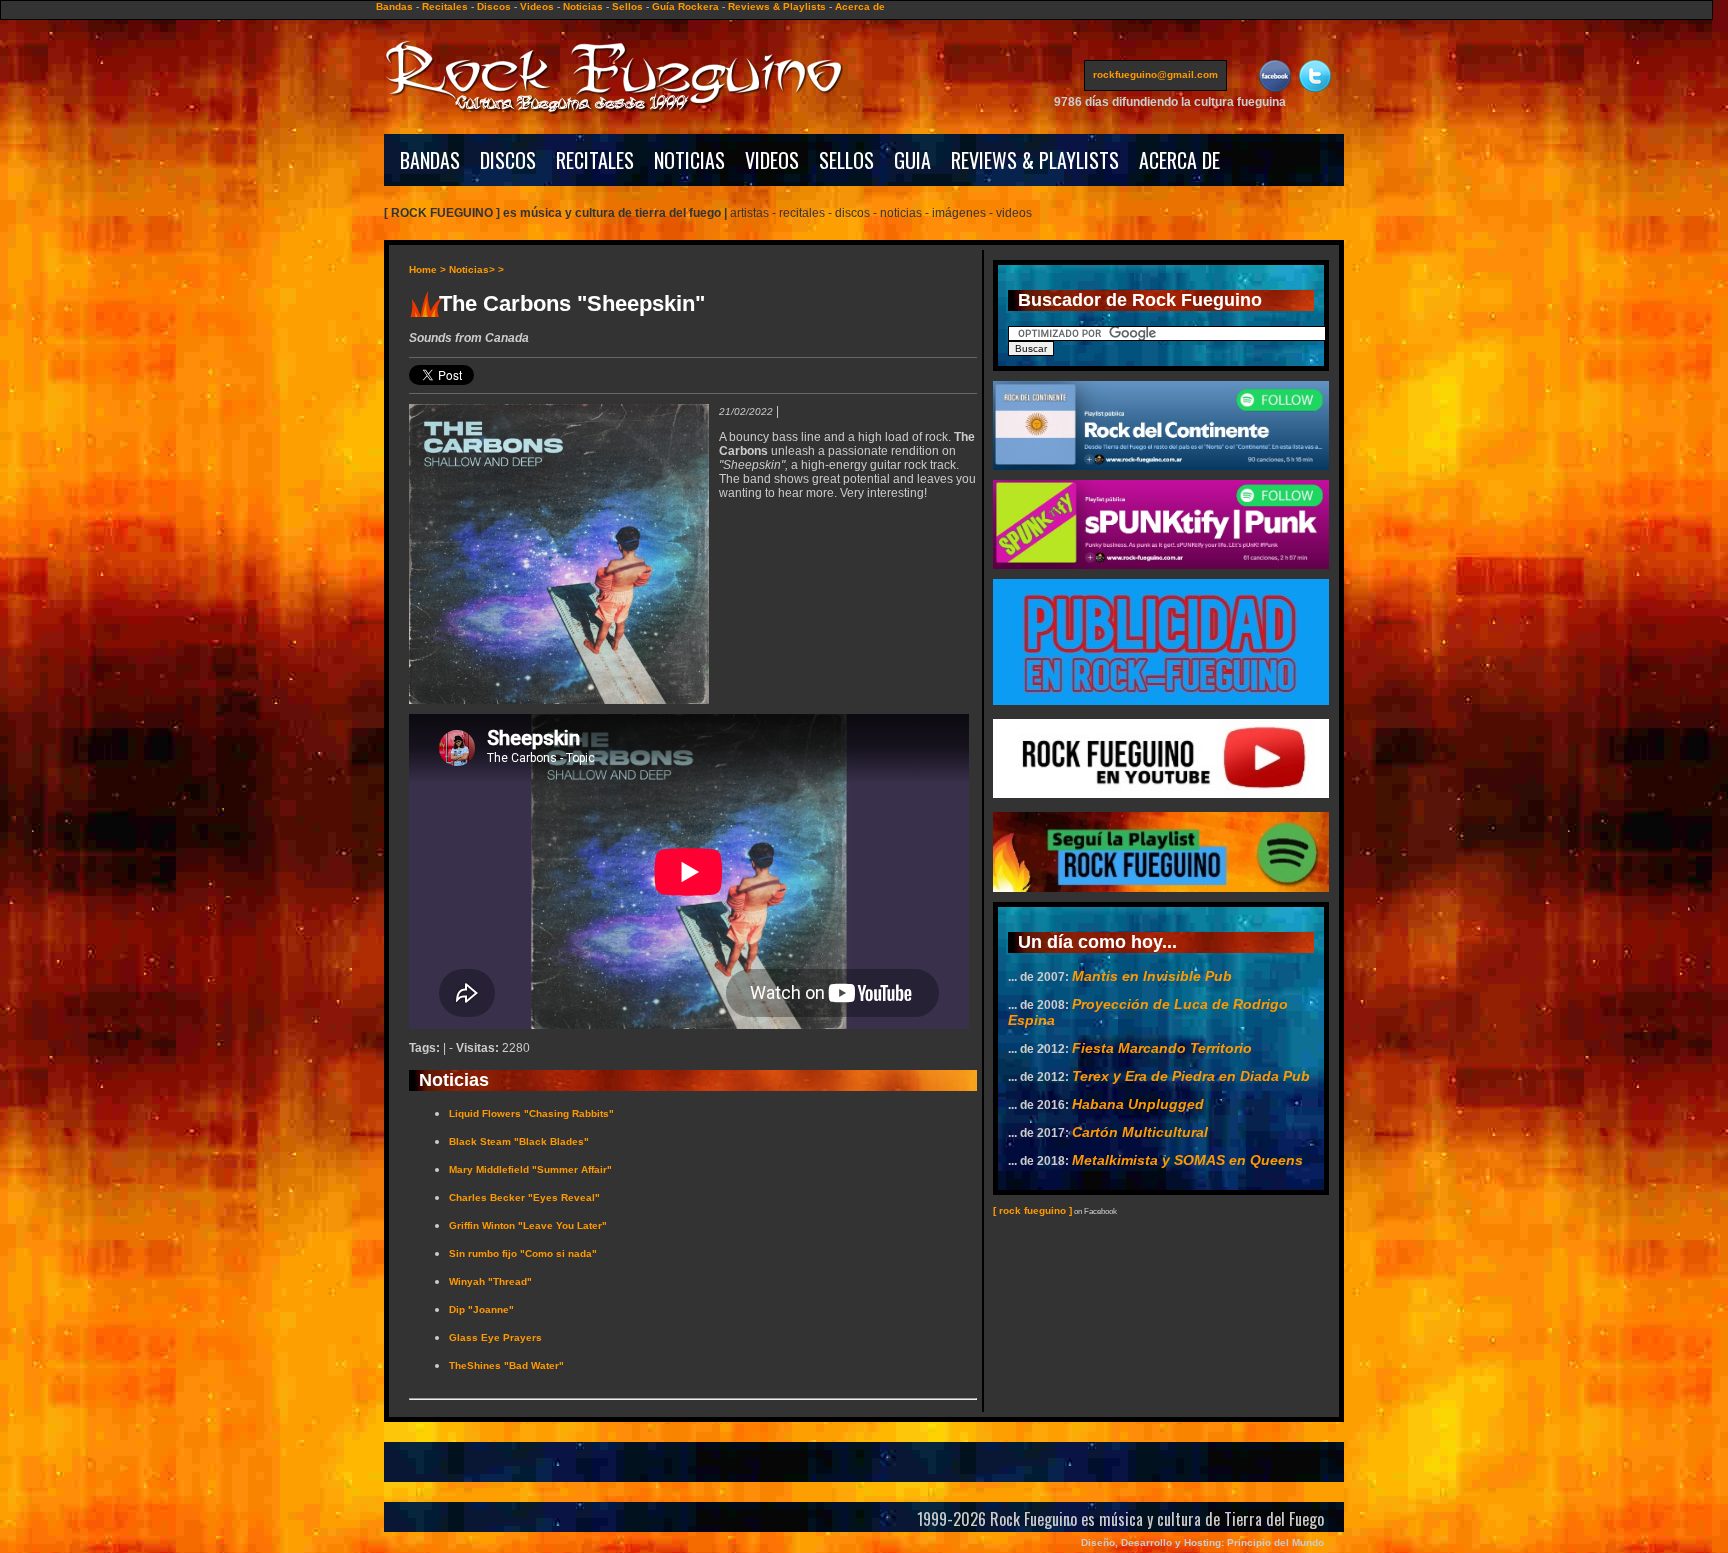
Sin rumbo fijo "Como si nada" (523, 1253)
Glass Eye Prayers (495, 1337)
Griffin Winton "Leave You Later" (528, 1225)
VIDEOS (772, 160)
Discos (494, 6)
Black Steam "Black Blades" (519, 1141)
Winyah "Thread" (490, 1281)
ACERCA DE (1179, 160)
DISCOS (508, 160)
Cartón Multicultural (1140, 1132)
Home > (427, 269)
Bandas (394, 6)
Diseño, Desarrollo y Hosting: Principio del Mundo (1202, 1542)
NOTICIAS (689, 160)
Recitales (445, 6)
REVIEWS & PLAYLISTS (1035, 160)
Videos (537, 6)
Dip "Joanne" (481, 1309)
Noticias (583, 6)
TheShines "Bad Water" (506, 1365)
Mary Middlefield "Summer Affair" (530, 1169)
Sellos (627, 6)
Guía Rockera (685, 6)
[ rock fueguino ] (1032, 1210)
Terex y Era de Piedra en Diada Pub (1191, 1076)
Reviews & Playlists (777, 6)
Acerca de (860, 6)
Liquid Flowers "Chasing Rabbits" (531, 1113)
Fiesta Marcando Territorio (1162, 1048)
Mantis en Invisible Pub (1152, 976)
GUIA (912, 160)
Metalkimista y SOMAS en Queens (1187, 1160)
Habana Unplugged (1138, 1104)
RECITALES (595, 160)
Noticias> (472, 269)
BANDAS (430, 160)
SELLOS (846, 160)
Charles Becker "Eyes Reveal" (524, 1197)
